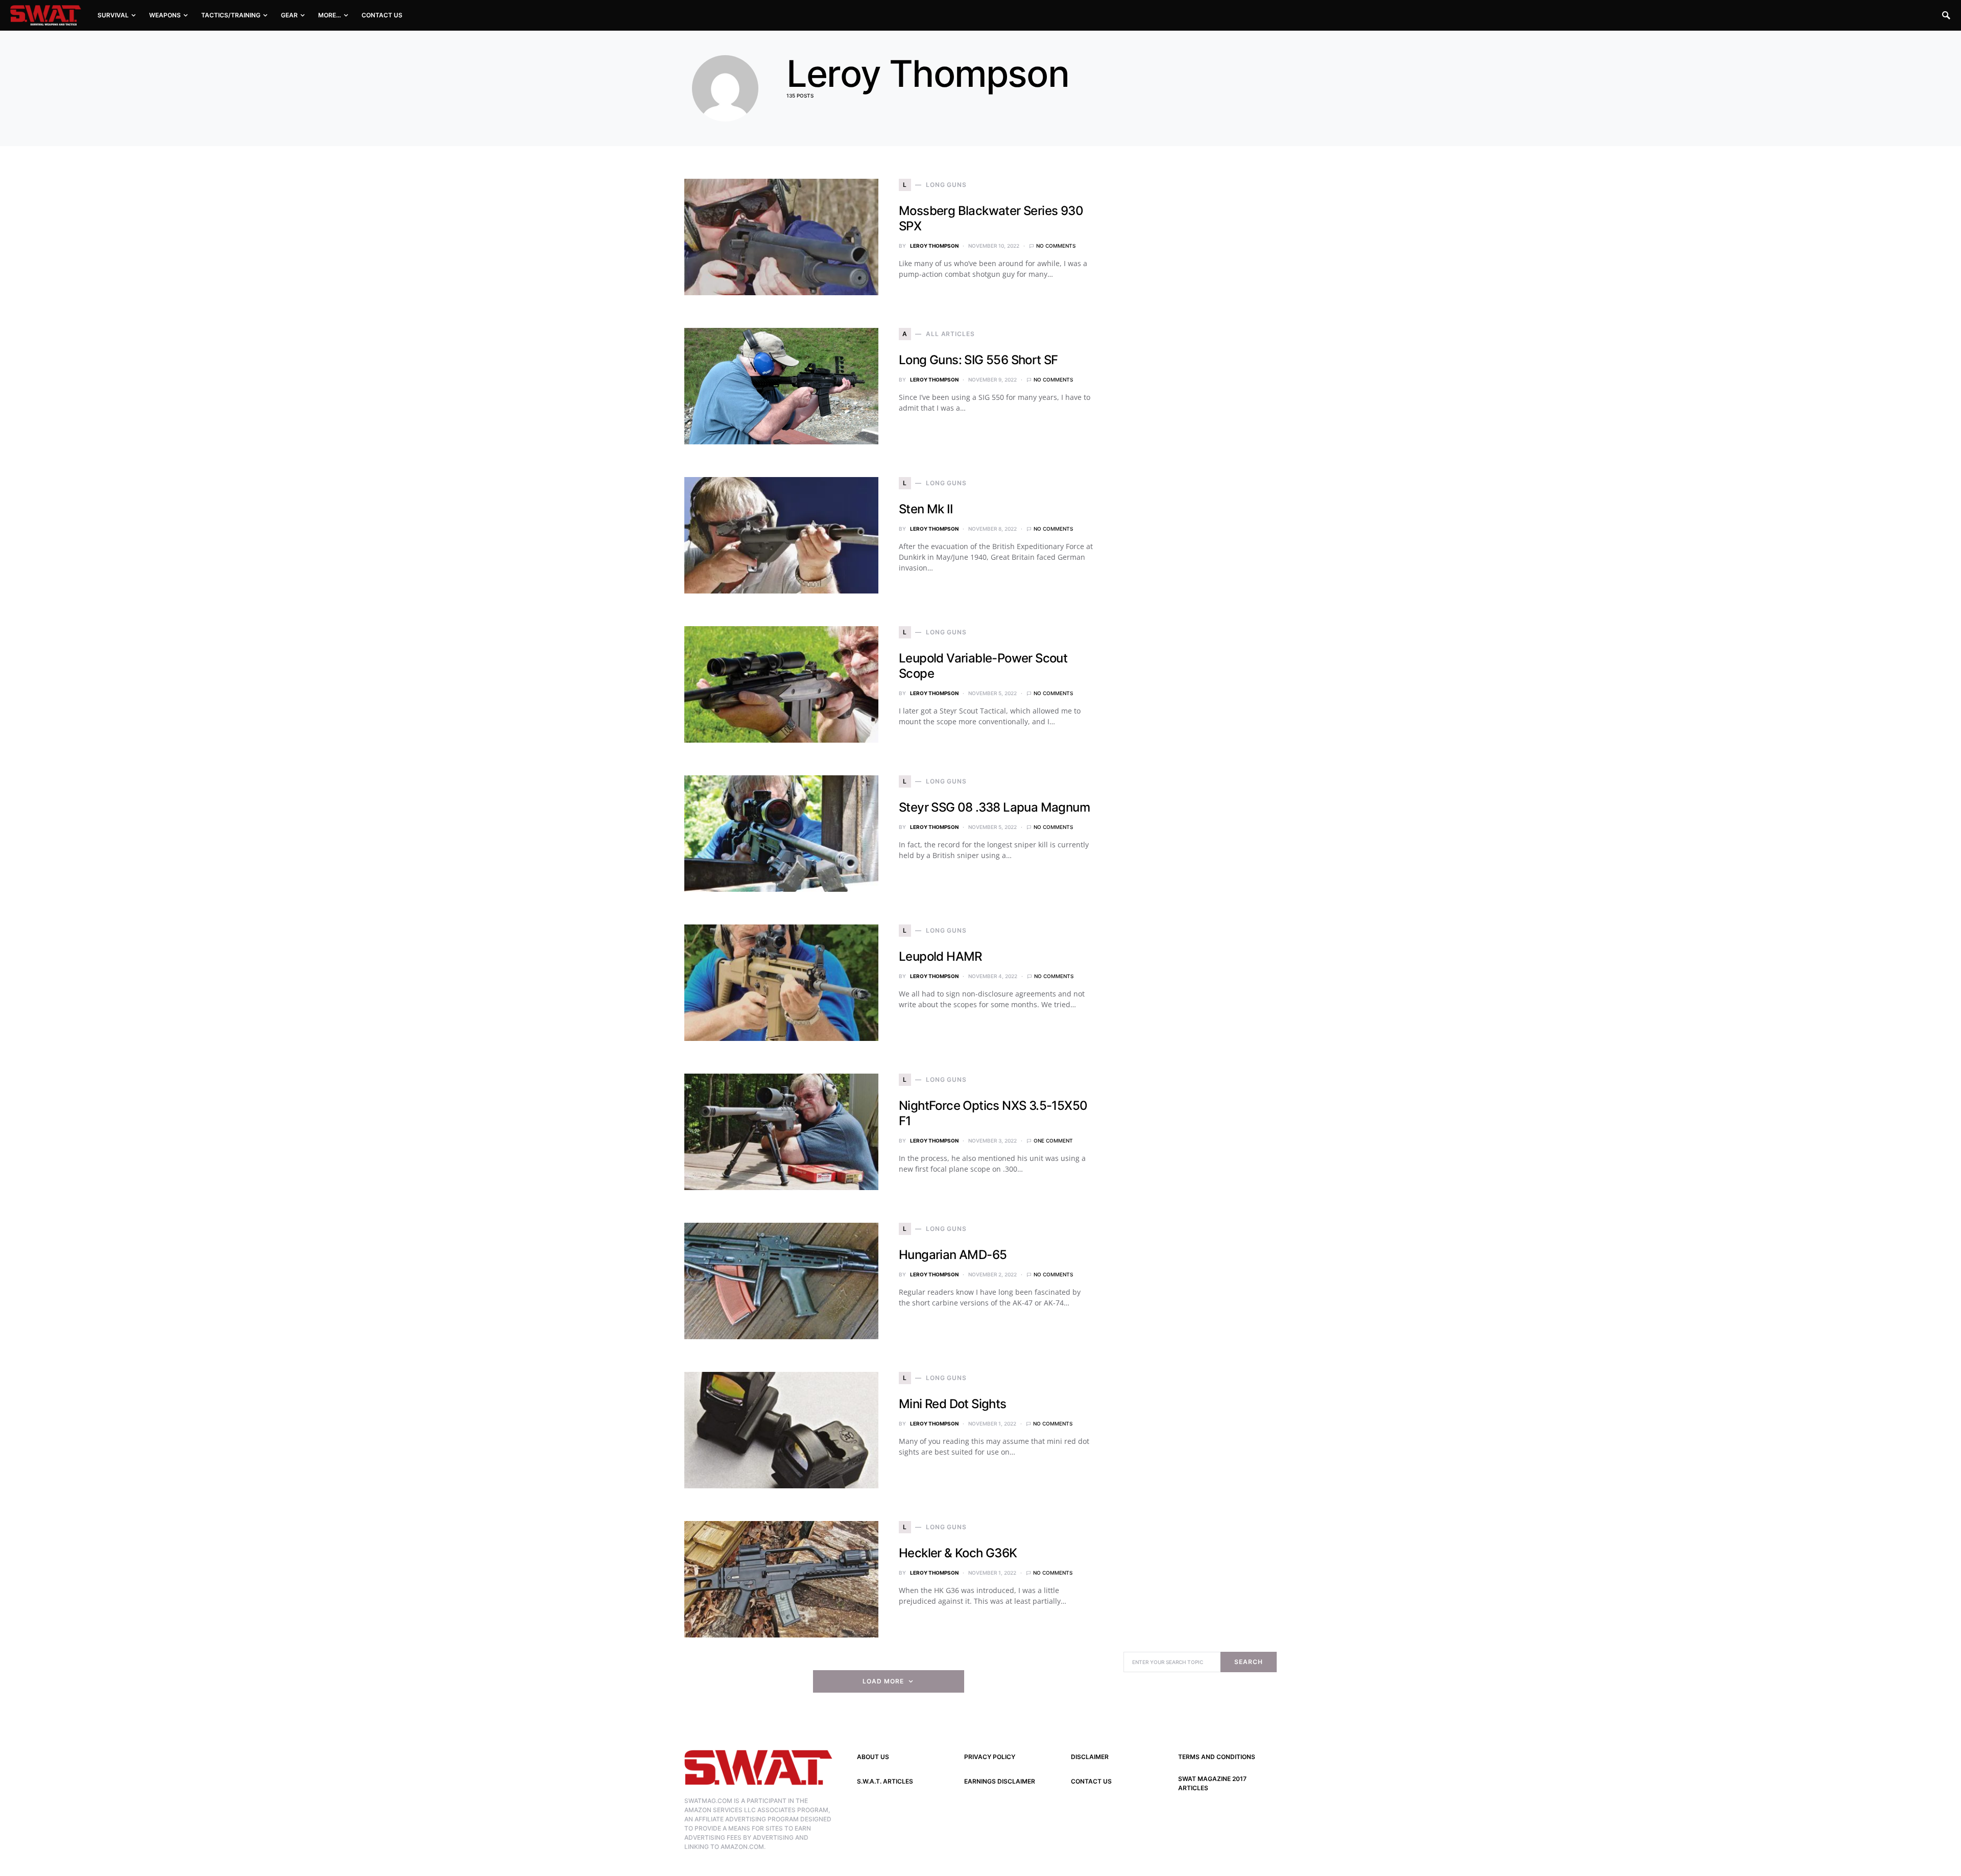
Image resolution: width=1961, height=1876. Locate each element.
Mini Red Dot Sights (953, 1404)
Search (1248, 1662)
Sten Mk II (926, 509)
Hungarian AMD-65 (953, 1255)
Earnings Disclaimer (1000, 1781)
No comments (1056, 246)
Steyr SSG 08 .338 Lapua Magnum (994, 807)
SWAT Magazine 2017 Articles (1212, 1783)
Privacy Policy (990, 1757)
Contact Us (1091, 1781)
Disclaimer (1090, 1757)
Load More (883, 1681)
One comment (1053, 1141)
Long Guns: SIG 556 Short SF (978, 360)
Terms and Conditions (1217, 1757)
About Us (873, 1757)
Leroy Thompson (934, 246)
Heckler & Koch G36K (958, 1553)
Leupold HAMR (940, 956)
